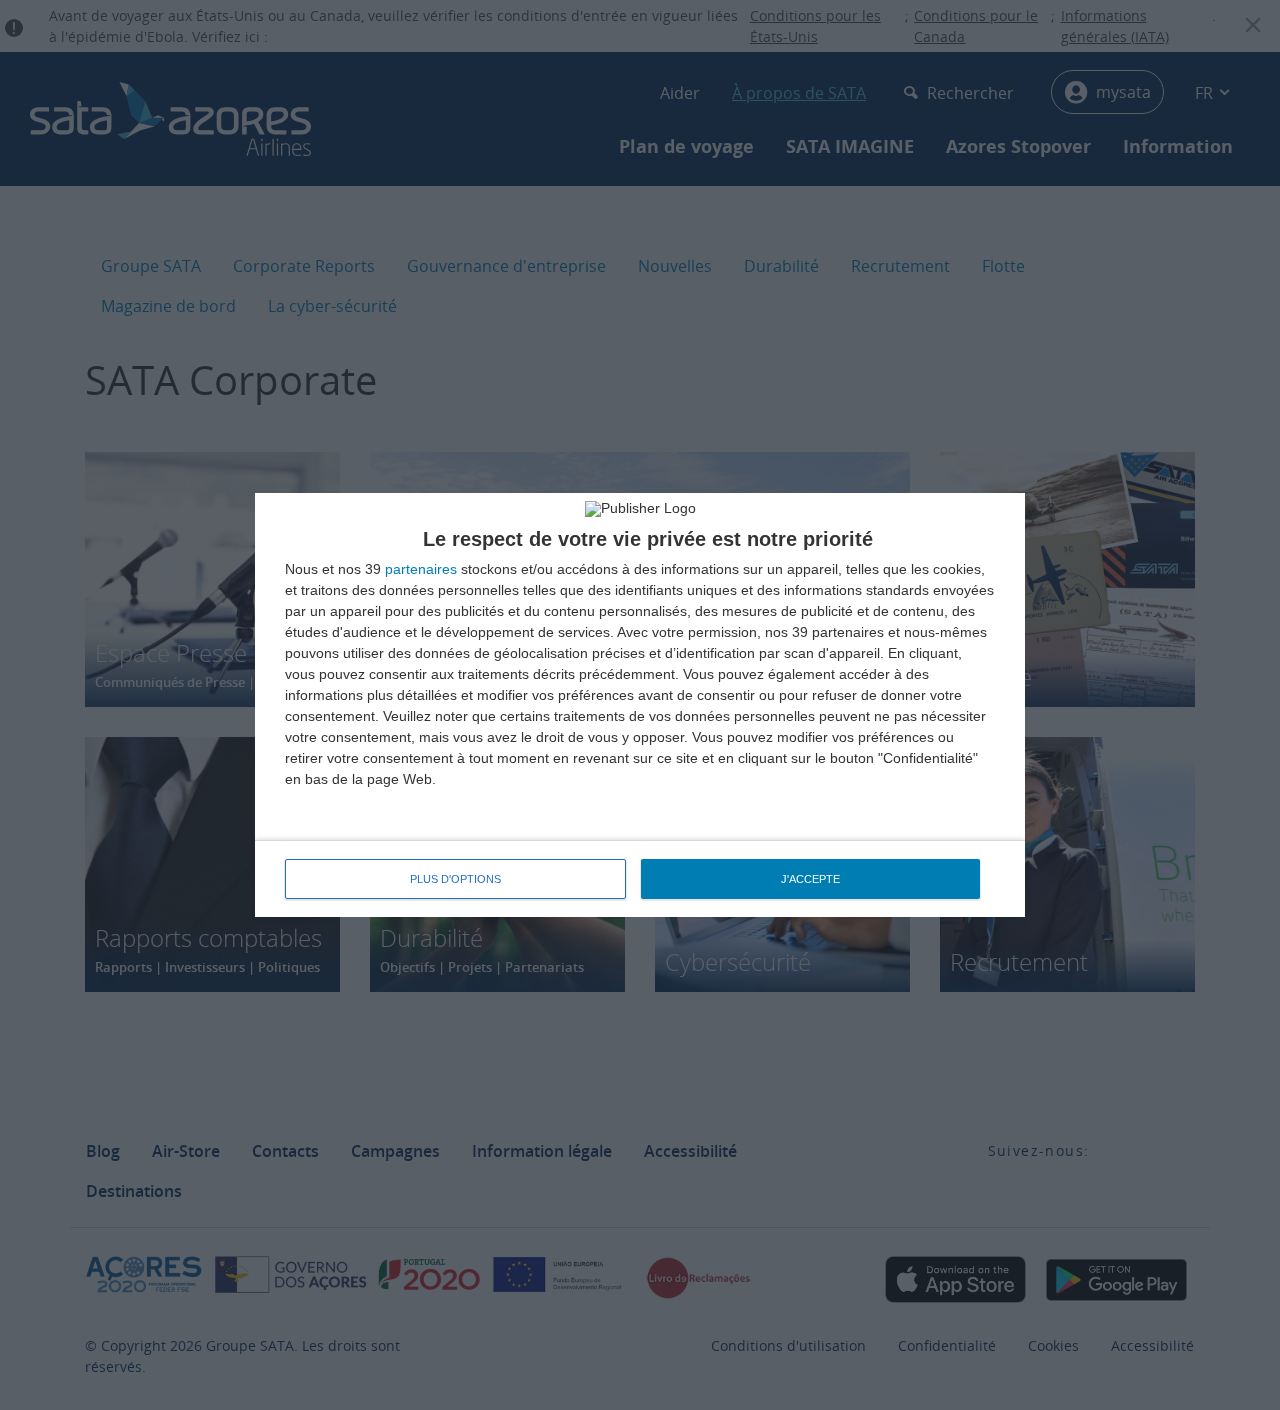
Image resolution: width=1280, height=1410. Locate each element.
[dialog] (640, 705)
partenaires (421, 569)
